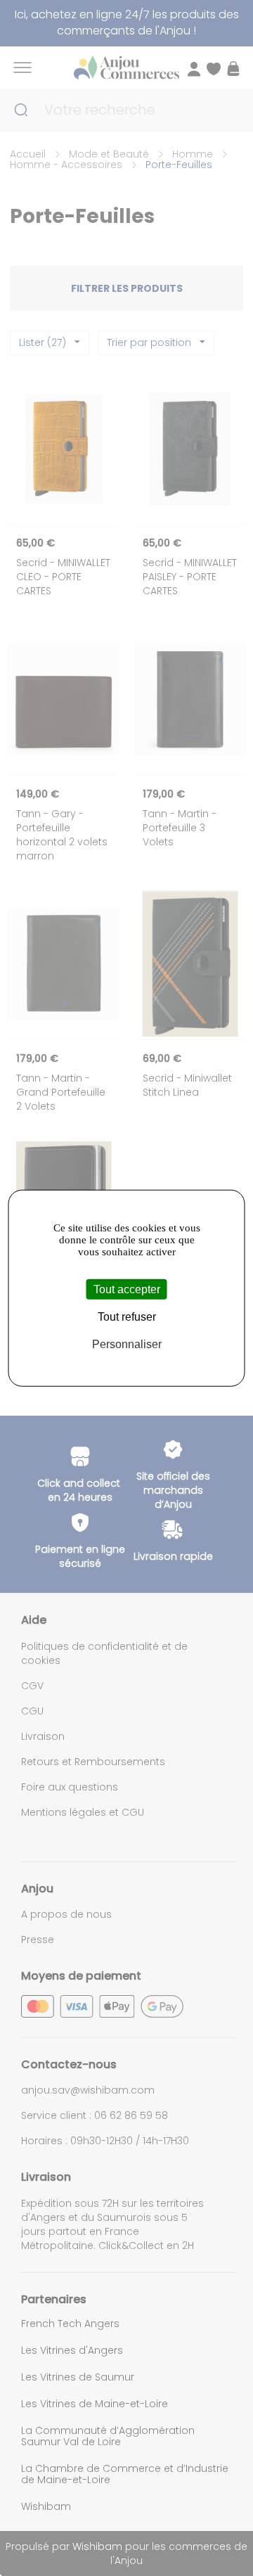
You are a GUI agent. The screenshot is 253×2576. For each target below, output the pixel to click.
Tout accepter (127, 1289)
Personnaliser (127, 1344)
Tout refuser (127, 1316)
